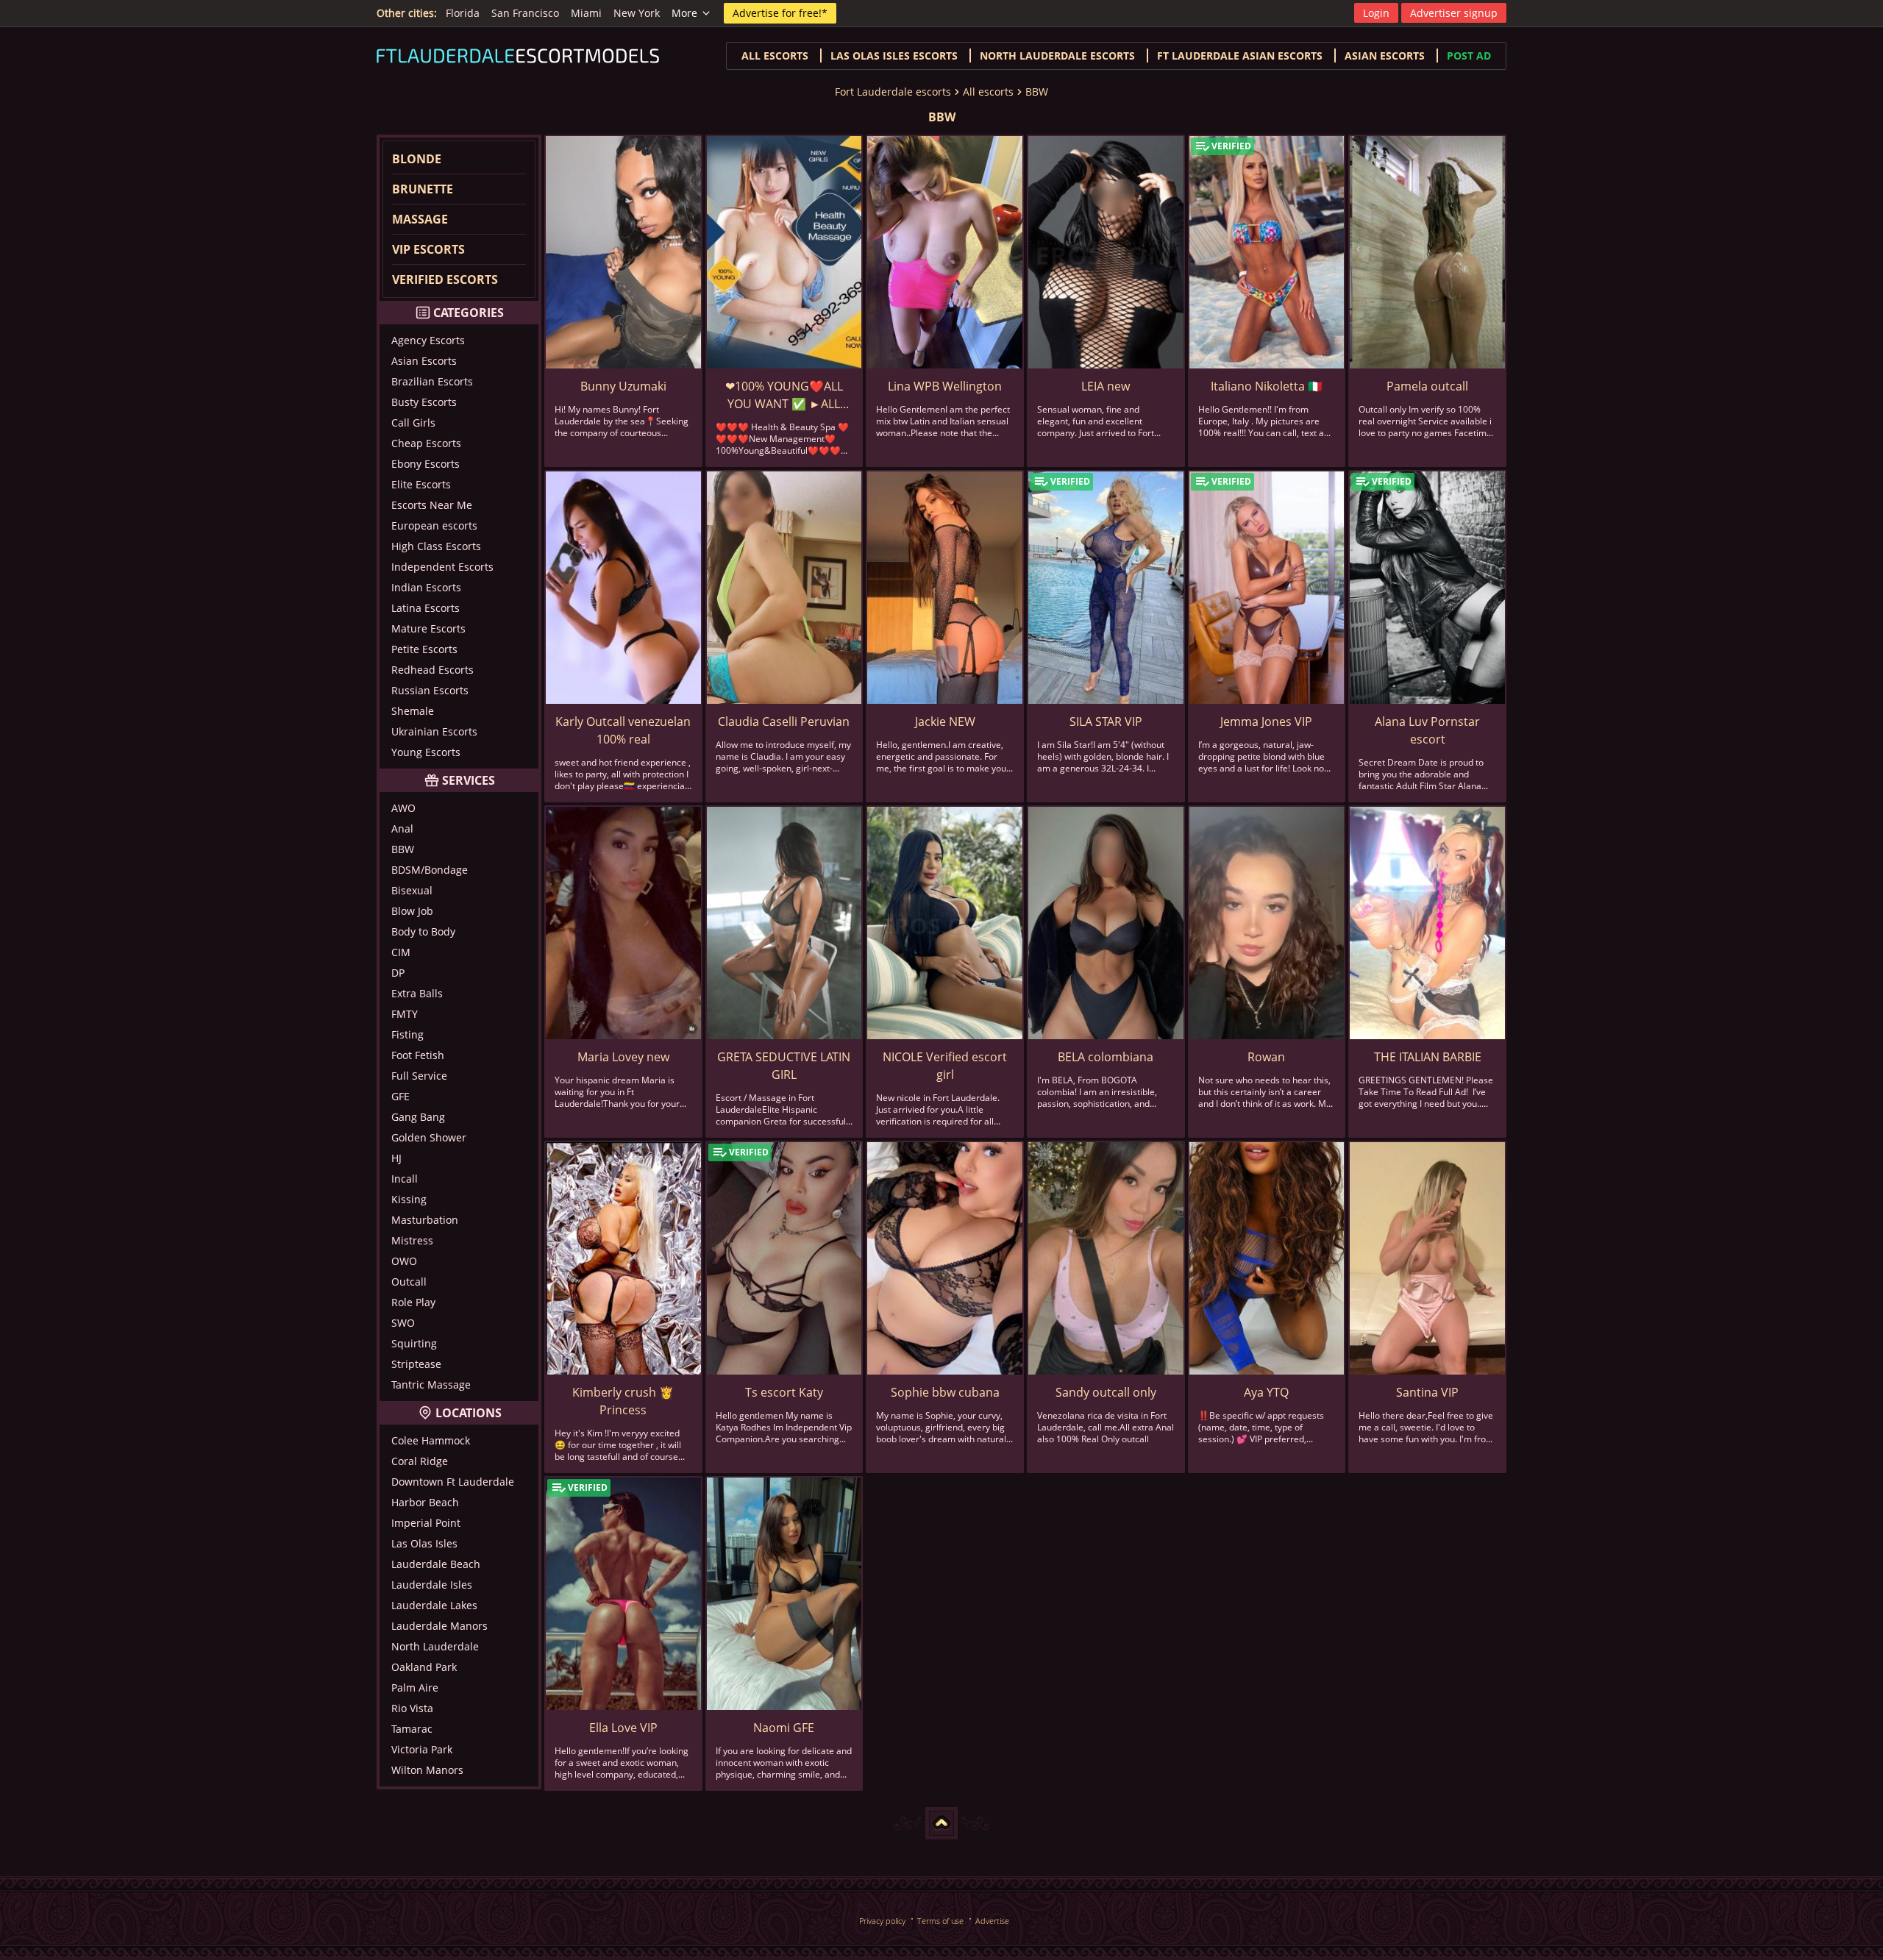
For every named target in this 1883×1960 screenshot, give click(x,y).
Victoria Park (422, 1749)
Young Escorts (426, 752)
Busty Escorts (424, 402)
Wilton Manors (427, 1770)
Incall (405, 1179)
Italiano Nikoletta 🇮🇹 (1267, 386)
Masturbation (425, 1220)
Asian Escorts (424, 361)
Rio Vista (412, 1708)
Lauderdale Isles (432, 1585)
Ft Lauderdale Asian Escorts (1240, 56)
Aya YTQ (1266, 1392)
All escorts (775, 56)
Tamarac (412, 1729)
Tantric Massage (431, 1385)
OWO (404, 1261)
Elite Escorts (421, 484)
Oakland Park (424, 1667)
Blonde (417, 159)
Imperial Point (426, 1523)
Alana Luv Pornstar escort (1427, 730)
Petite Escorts (424, 649)
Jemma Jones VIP (1266, 721)
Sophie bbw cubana (945, 1392)
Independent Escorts (442, 567)
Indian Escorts (426, 587)
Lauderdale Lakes (434, 1605)
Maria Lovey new (623, 1057)
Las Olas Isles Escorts (894, 56)
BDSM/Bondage (430, 870)
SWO (403, 1323)
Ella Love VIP (623, 1728)
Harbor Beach (425, 1502)
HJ (396, 1158)
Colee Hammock (431, 1440)
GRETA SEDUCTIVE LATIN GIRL (784, 1066)
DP (398, 973)
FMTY (405, 1014)
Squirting (414, 1343)
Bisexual (412, 890)
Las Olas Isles (424, 1543)
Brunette (423, 189)
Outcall (409, 1282)
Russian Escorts (430, 690)
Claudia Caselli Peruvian (784, 721)
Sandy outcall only (1106, 1392)
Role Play (413, 1302)
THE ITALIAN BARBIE (1428, 1057)
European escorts (434, 525)
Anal (402, 828)
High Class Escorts (436, 546)
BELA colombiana (1106, 1057)
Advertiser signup (1454, 13)
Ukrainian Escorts (434, 731)
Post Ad (1469, 56)
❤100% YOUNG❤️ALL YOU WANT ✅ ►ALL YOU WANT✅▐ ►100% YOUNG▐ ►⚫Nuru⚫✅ (784, 395)
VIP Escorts (428, 249)
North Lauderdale (435, 1646)
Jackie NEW (945, 721)
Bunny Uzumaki (623, 386)
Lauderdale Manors (439, 1626)
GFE (401, 1096)
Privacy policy (882, 1921)
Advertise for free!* (780, 13)
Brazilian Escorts (432, 381)
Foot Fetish (418, 1055)
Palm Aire (415, 1688)
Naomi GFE (784, 1728)
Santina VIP (1427, 1392)
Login (1376, 13)
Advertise (992, 1921)
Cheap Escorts (426, 443)
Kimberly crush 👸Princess (623, 1401)
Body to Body (423, 931)
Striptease (416, 1364)
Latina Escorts (426, 608)
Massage (420, 219)
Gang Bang (418, 1117)
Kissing (409, 1199)
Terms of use (940, 1921)
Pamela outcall (1427, 386)
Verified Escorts (445, 279)
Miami (586, 13)
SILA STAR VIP (1106, 721)
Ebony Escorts (426, 464)
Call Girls (413, 423)
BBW (1037, 92)
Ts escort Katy (784, 1392)
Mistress (412, 1240)
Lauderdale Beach (436, 1564)
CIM (401, 952)
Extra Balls (417, 993)
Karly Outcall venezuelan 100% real (623, 730)
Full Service (419, 1076)
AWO (403, 808)
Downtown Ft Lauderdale (453, 1482)
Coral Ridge (420, 1461)
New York (637, 13)
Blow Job (412, 911)
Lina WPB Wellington (945, 386)
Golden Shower (429, 1137)
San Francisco (525, 13)
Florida (463, 13)
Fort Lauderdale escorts (893, 92)
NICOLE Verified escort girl (945, 1066)
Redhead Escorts (433, 670)
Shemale (413, 711)
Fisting (407, 1034)
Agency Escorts (428, 340)
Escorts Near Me (432, 505)
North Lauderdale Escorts (1057, 56)
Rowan (1266, 1057)
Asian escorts (1385, 56)
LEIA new (1106, 386)
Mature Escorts (428, 628)
